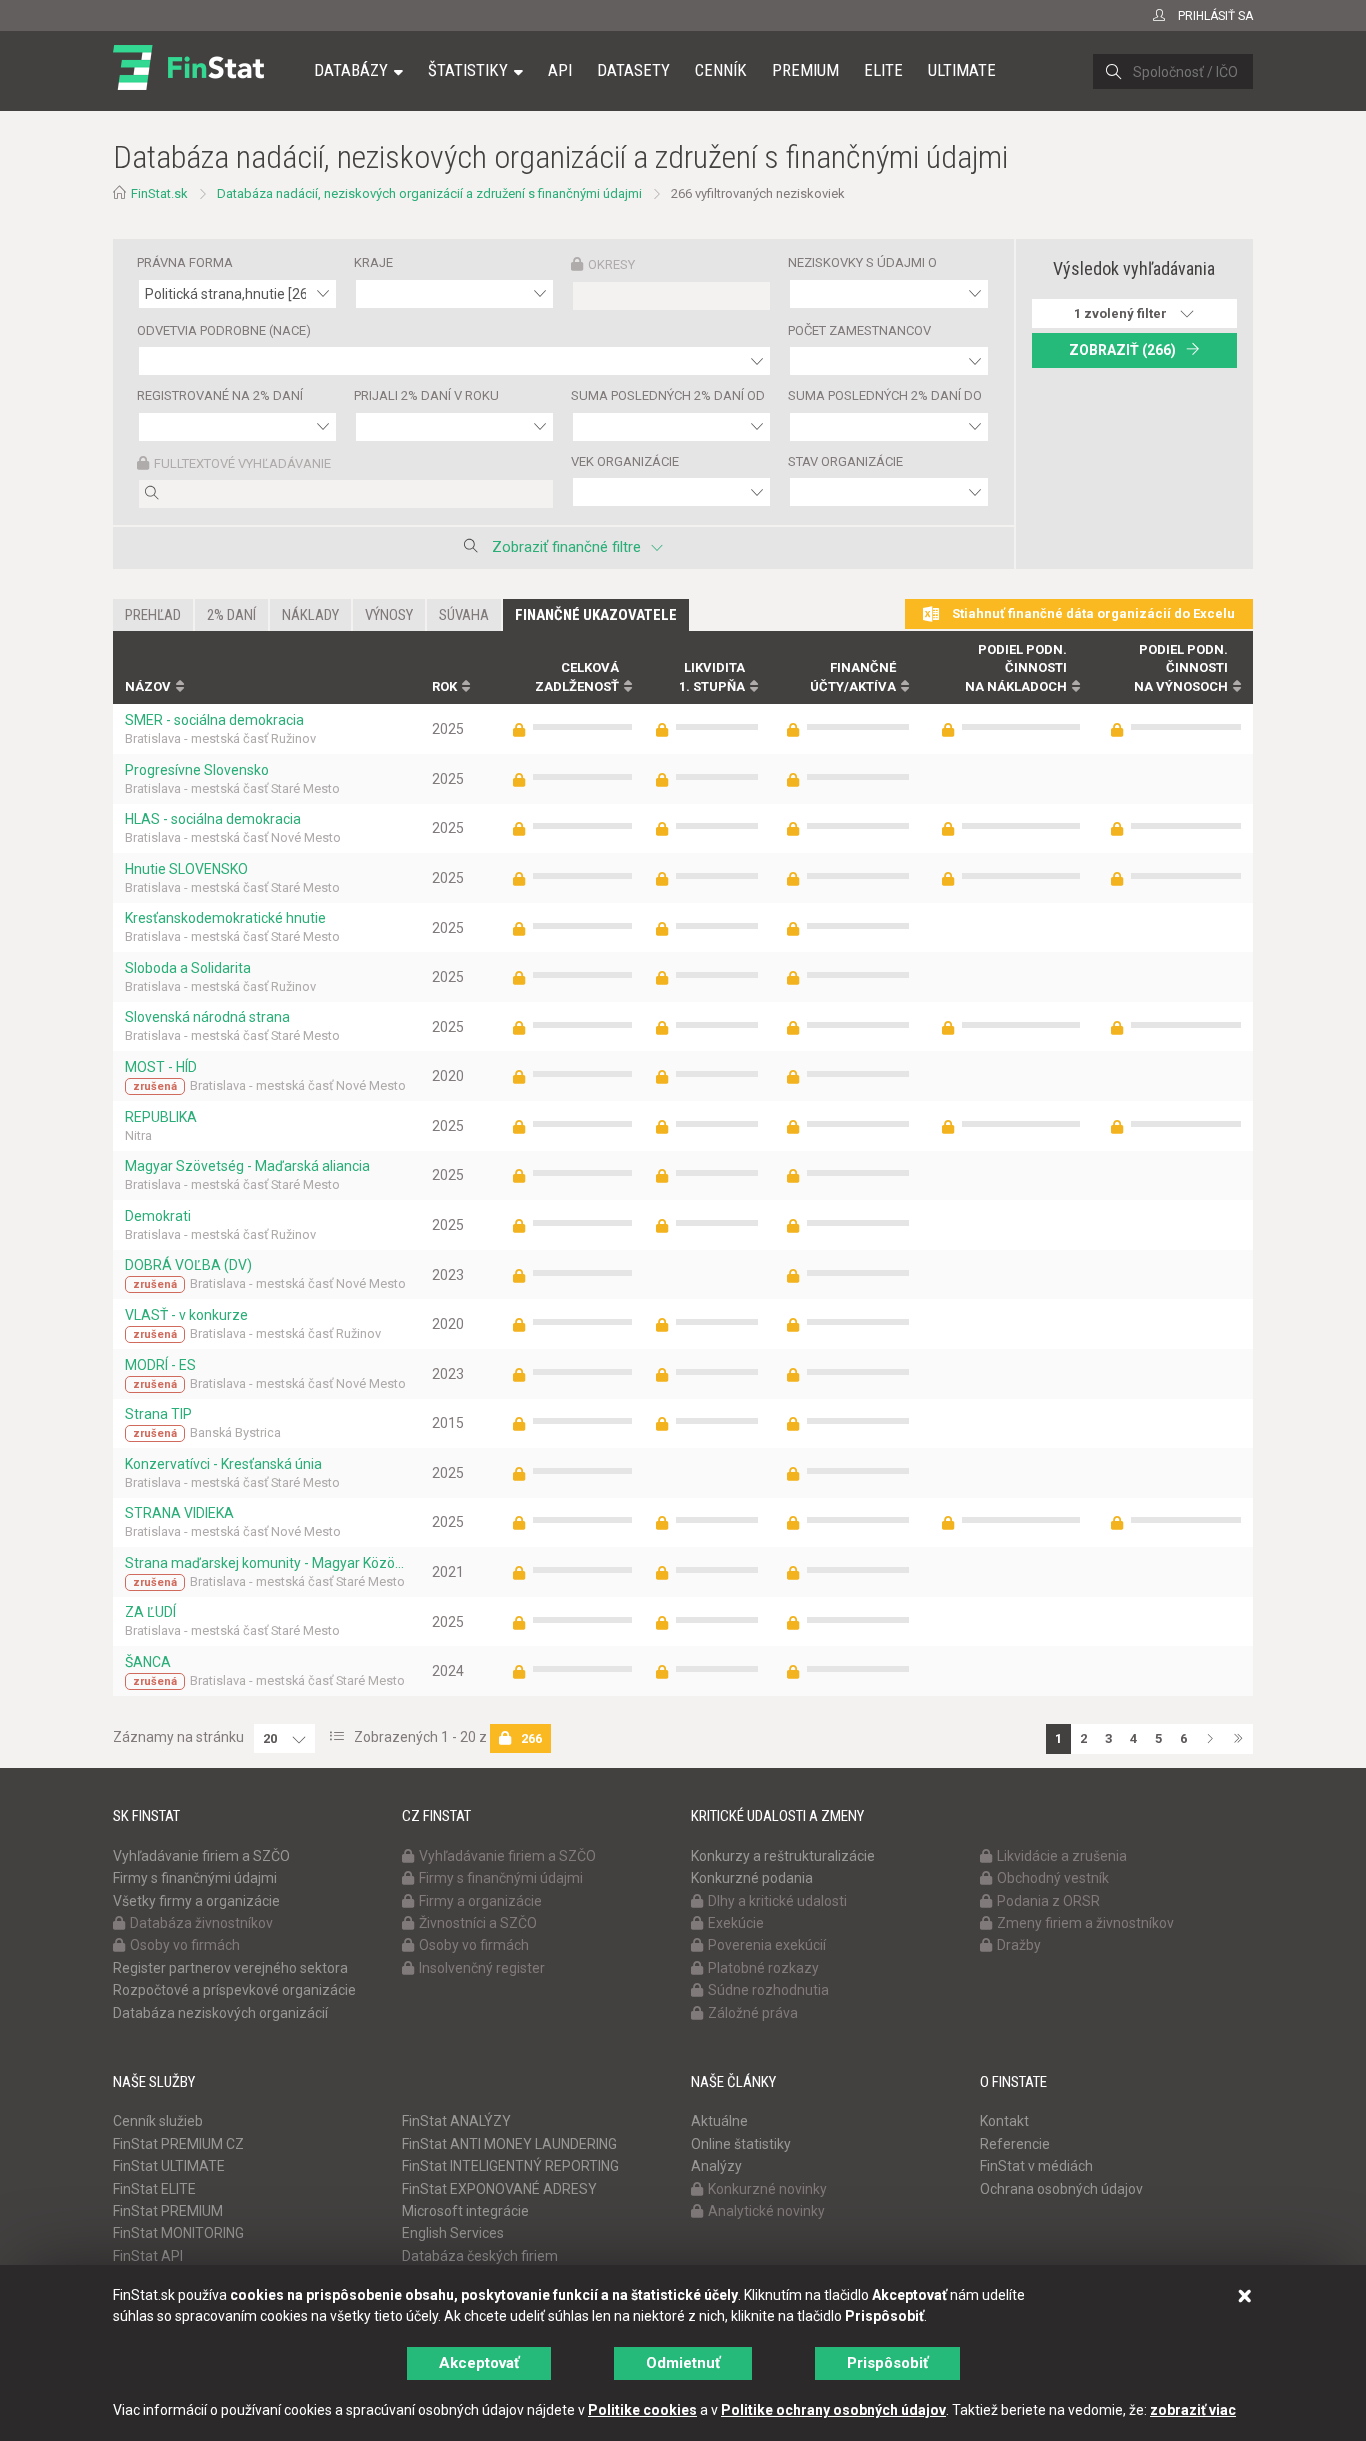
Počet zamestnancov (859, 330)
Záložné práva (753, 2013)
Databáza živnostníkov (201, 1923)
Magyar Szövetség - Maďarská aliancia (247, 1166)
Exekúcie (736, 1923)
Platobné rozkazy (763, 1968)
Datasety (633, 70)
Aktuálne (719, 2121)
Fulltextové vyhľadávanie (242, 463)
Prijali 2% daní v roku (426, 395)
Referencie (1015, 2144)
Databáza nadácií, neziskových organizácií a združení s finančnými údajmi (429, 193)
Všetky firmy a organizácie (196, 1901)
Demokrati (158, 1216)
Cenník (721, 70)
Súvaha (464, 615)
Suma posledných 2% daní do (885, 395)
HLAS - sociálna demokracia (213, 819)
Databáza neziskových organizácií (220, 2013)
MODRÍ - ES (160, 1365)
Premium (805, 70)
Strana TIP (158, 1414)
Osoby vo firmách (185, 1945)
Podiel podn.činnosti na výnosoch (1181, 668)
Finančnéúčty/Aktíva (853, 677)
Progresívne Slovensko (197, 770)
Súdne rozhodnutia (768, 1990)
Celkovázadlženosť (577, 677)
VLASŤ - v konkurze (186, 1315)
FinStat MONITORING (178, 2233)
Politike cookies (642, 2410)
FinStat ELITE (154, 2189)
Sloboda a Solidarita (188, 968)
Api (560, 70)
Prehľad (153, 615)
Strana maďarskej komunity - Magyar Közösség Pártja (266, 1563)
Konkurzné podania (752, 1878)
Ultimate (962, 70)
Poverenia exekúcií (767, 1945)
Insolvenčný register (482, 1968)
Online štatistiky (741, 2144)
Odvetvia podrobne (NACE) (224, 330)
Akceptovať (479, 2363)
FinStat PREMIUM (168, 2211)
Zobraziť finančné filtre (566, 547)
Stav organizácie (845, 461)
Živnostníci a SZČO (478, 1923)
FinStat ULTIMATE (169, 2166)
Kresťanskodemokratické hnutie (225, 918)
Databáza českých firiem (480, 2256)
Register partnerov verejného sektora (230, 1968)
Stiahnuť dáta (1092, 613)
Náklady (310, 615)
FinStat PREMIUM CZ (178, 2144)
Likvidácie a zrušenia (1062, 1856)
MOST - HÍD (161, 1067)
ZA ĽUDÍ (150, 1612)
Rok (444, 686)
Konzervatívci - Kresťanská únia (223, 1464)
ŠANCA (148, 1662)
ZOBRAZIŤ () (1122, 350)
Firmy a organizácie (480, 1901)
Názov (148, 686)
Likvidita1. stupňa (712, 677)
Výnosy (389, 615)
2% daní (231, 615)
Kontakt (1004, 2121)
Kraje (373, 262)
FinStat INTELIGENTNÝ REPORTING (510, 2166)
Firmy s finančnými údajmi (195, 1878)
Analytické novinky (766, 2211)
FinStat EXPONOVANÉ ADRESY (499, 2189)
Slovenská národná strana (207, 1017)
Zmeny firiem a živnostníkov (1085, 1923)
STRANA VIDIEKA (179, 1513)
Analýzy (716, 2166)
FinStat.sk (159, 193)
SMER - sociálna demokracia (214, 720)
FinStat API (148, 2256)
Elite (883, 70)
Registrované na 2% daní (220, 395)
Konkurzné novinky (767, 2189)
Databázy (351, 70)
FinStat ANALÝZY (456, 2121)
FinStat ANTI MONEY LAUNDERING (509, 2144)
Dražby (1019, 1945)
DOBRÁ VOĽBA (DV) (188, 1265)
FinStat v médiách (1036, 2166)
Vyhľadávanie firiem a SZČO (201, 1856)
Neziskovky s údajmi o (862, 262)
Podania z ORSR (1048, 1901)
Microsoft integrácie (465, 2211)
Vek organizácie (625, 461)
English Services (453, 2233)
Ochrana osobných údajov (1061, 2189)
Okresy (611, 264)
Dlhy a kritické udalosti (777, 1901)
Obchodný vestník (1053, 1878)
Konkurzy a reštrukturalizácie (783, 1856)
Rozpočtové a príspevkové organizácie (234, 1990)
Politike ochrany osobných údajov (833, 2410)
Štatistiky (468, 70)
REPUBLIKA (161, 1117)
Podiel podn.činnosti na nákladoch (1016, 668)
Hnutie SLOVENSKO (186, 869)
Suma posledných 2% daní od (668, 395)
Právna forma (185, 262)
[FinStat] (188, 84)
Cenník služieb (158, 2121)
